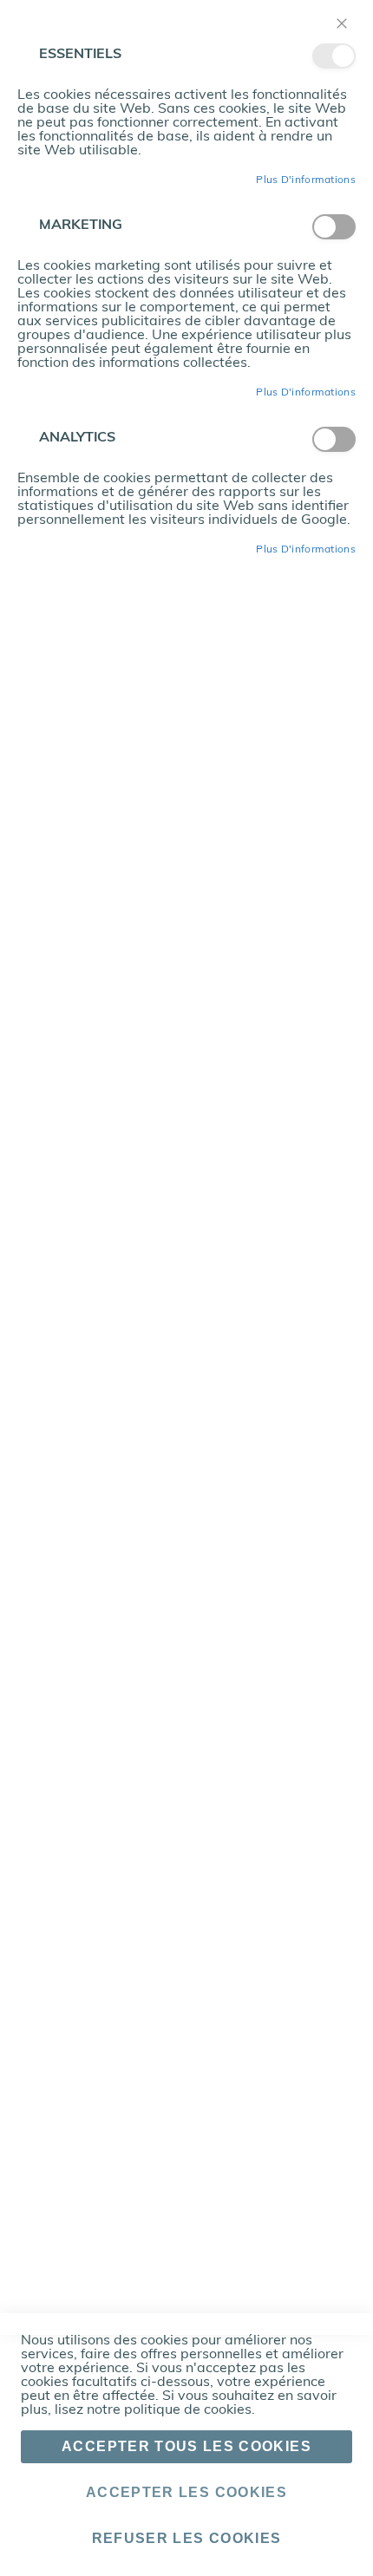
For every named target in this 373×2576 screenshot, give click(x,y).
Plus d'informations (306, 180)
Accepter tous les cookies (186, 2446)
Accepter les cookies (186, 2492)
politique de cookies (188, 2410)
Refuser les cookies (187, 2538)
